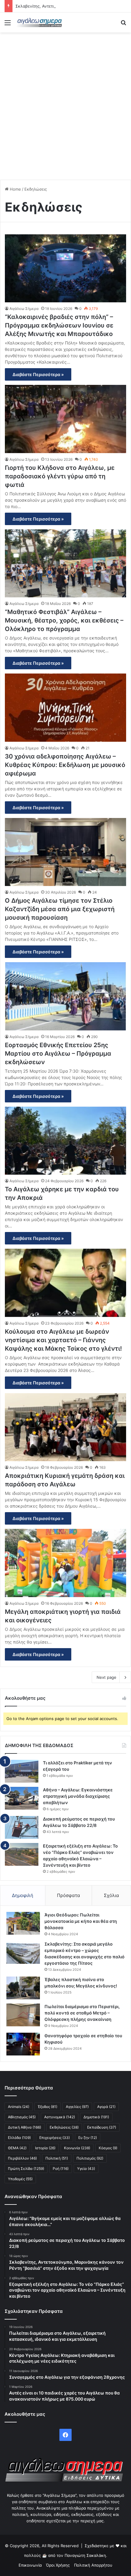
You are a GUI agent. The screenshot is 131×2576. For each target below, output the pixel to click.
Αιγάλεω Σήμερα (24, 309)
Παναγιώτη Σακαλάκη (85, 2555)
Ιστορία (45, 2148)
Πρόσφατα (69, 1895)
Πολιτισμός (90, 2158)
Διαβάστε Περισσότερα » (38, 374)
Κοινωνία (77, 2148)
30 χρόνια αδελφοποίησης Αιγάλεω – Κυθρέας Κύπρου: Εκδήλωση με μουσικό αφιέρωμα (65, 765)
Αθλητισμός (22, 2117)
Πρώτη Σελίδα (26, 2169)
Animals (19, 2107)
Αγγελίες (77, 2107)
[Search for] (123, 25)
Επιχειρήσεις (55, 2138)
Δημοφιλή (23, 1895)
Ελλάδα (19, 2138)
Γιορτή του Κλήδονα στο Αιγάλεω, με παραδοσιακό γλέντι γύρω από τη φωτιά (60, 476)
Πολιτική (57, 2158)
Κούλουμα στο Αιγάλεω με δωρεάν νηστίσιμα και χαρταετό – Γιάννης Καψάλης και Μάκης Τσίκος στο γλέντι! (63, 1340)
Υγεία (86, 2169)
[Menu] (8, 25)
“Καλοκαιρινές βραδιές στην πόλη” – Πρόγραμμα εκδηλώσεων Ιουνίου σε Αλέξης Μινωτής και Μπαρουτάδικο (59, 325)
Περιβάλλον (22, 2158)
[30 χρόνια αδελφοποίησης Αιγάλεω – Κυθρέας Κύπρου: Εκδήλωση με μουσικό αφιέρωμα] (65, 708)
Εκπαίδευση (102, 2127)
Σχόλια (112, 1895)
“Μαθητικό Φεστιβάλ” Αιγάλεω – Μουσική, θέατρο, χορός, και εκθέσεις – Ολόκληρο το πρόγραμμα (64, 620)
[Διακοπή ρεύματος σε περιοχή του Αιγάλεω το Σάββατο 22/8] (22, 1827)
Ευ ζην (88, 2138)
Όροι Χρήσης (58, 2565)
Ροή (61, 2169)
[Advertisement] (65, 104)
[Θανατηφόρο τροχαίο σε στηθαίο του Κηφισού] (23, 2044)
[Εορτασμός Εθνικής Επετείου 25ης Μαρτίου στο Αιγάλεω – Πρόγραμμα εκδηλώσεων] (65, 996)
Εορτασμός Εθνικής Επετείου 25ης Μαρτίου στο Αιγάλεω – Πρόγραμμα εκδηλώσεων (58, 1054)
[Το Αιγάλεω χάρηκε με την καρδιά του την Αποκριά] (65, 1141)
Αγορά (106, 2107)
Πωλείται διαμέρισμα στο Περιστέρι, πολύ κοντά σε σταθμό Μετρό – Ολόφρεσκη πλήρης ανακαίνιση (82, 2013)
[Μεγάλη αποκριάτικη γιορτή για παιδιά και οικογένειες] (65, 1563)
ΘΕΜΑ (17, 2148)
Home (15, 189)
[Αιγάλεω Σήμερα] (40, 22)
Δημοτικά (96, 2117)
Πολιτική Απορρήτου (93, 2565)
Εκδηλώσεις (64, 2127)
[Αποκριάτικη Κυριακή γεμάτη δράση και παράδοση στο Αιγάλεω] (65, 1427)
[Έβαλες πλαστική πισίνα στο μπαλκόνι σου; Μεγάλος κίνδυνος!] (23, 1988)
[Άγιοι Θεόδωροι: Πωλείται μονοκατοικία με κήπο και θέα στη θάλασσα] (23, 1923)
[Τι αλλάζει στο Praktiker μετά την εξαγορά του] (22, 1771)
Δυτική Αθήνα (25, 2127)
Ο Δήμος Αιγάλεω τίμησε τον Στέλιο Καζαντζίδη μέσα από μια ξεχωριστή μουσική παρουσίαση (60, 909)
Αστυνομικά (60, 2117)
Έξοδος (48, 2107)
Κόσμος (108, 2148)
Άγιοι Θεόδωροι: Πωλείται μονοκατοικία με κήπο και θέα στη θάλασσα (81, 1921)
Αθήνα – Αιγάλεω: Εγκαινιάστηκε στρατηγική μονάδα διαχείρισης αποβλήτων (78, 1796)
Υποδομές (20, 2179)
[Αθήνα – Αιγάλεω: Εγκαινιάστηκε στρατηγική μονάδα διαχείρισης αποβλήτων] (22, 1798)
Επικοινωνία (30, 2565)
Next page (106, 1677)
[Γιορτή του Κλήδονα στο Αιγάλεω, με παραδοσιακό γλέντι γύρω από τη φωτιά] (65, 419)
